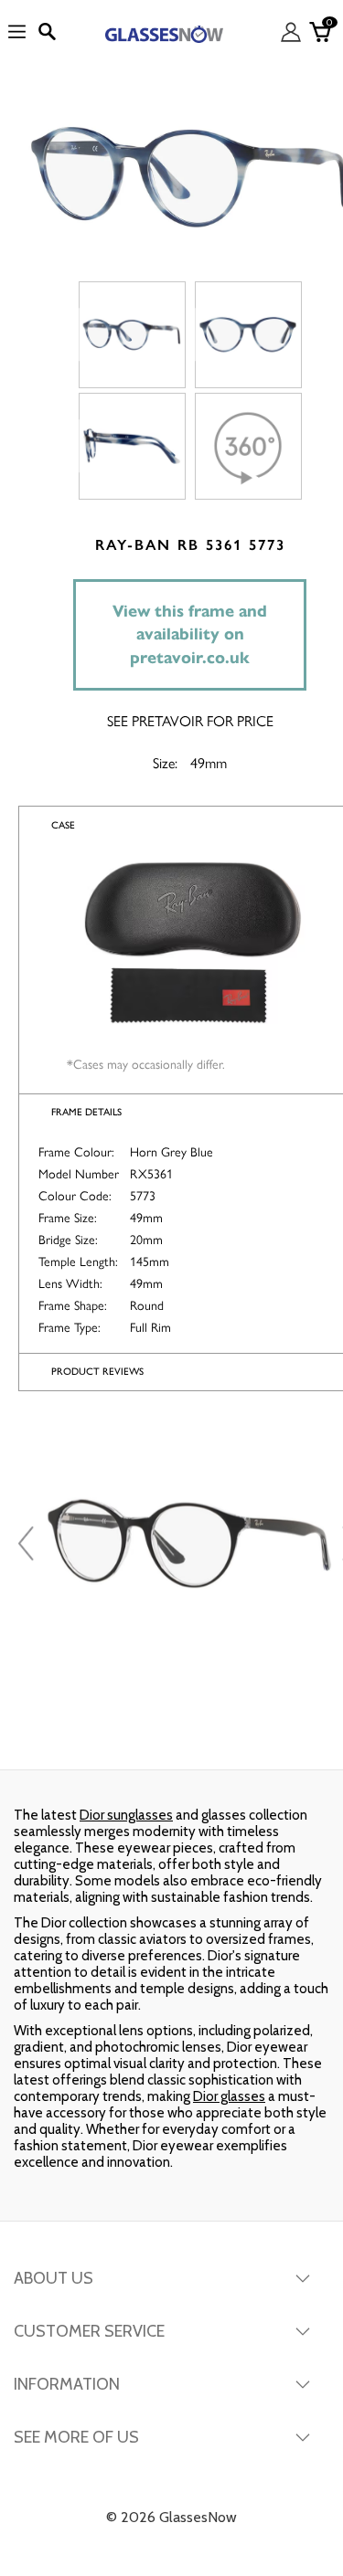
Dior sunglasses (126, 1815)
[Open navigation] (17, 32)
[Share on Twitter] (170, 1733)
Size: (165, 762)
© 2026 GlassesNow (171, 2517)
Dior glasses (229, 2096)
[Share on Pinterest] (284, 1733)
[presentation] (28, 1544)
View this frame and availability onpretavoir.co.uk (190, 634)
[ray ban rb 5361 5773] (132, 335)
